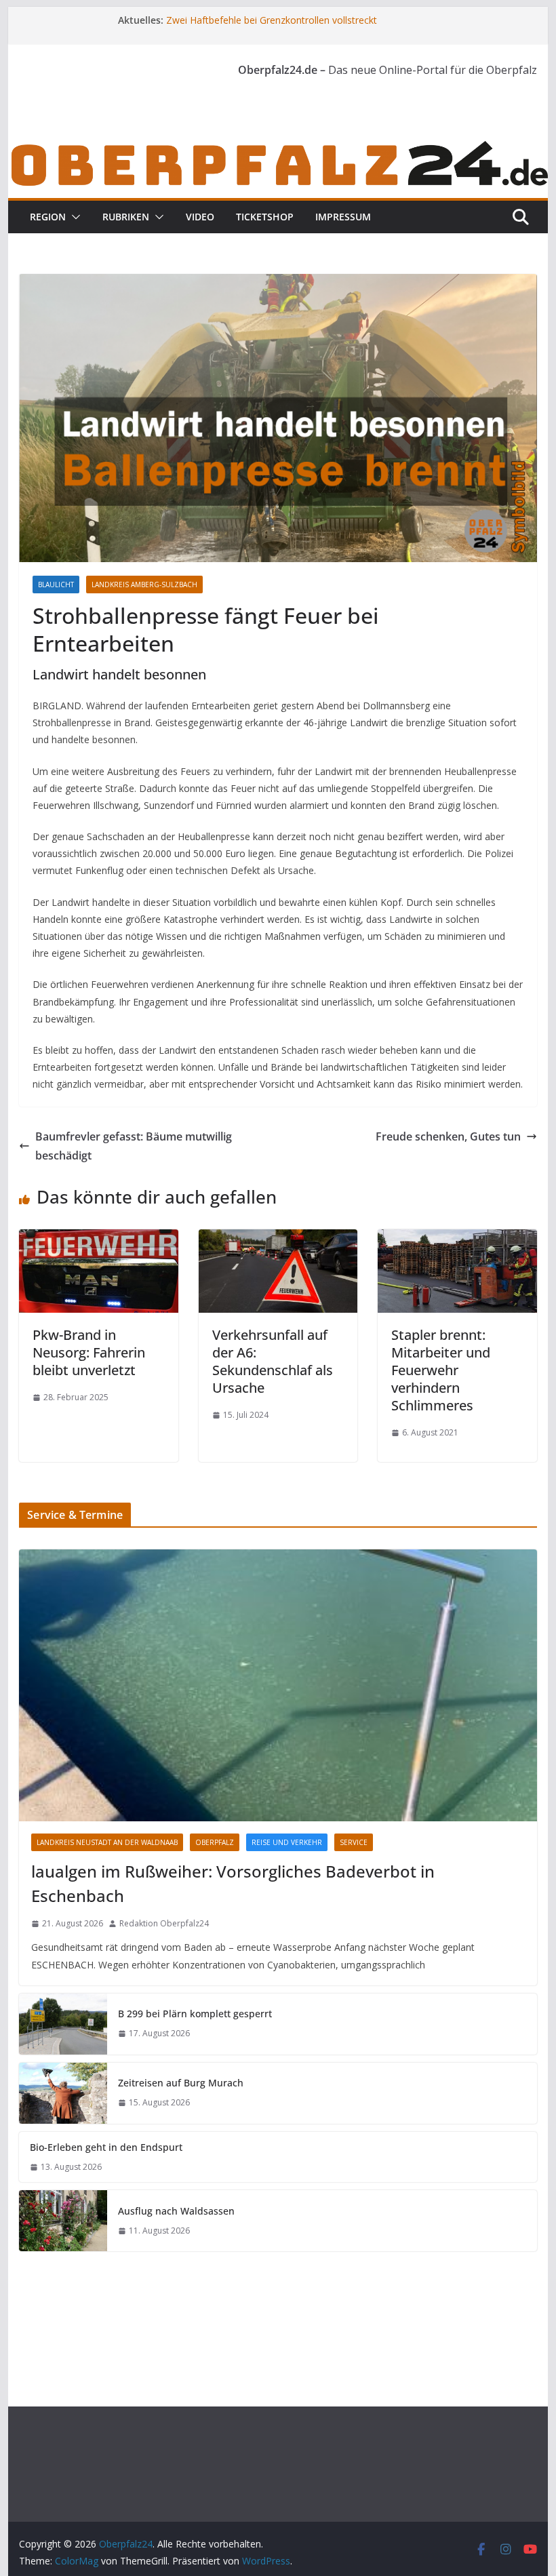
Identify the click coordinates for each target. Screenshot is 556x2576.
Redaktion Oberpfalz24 (164, 1923)
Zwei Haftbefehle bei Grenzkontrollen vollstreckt (272, 20)
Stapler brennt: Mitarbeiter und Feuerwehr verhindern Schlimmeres (441, 1370)
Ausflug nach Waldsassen (176, 2211)
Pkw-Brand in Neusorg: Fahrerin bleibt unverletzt (89, 1352)
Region (48, 217)
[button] (73, 217)
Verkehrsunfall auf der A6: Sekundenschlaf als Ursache (273, 1361)
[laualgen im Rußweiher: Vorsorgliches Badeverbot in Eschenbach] (278, 1685)
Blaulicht (56, 584)
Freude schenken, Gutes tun (448, 1136)
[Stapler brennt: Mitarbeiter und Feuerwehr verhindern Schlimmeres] (457, 1239)
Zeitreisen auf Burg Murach (181, 2083)
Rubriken (126, 217)
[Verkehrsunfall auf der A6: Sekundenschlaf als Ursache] (278, 1239)
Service (354, 1842)
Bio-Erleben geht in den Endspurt (106, 2147)
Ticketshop (265, 217)
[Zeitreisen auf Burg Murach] (63, 2093)
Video (200, 217)
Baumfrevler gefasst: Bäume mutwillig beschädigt (134, 1146)
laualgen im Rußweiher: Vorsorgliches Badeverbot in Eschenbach (233, 1883)
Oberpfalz (215, 1842)
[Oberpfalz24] (278, 147)
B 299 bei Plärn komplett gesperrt (195, 2014)
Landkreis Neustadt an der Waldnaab (107, 1842)
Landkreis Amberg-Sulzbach (144, 584)
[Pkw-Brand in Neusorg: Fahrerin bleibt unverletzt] (98, 1239)
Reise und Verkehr (287, 1842)
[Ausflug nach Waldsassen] (63, 2221)
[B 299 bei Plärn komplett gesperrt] (63, 2024)
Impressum (343, 217)
